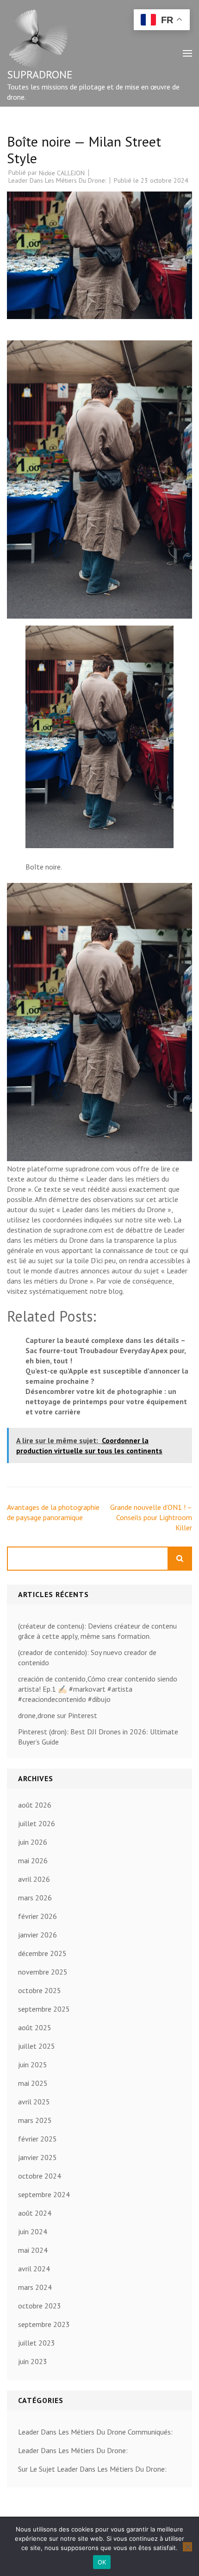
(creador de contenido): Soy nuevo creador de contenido (87, 1657)
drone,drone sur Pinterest (58, 1715)
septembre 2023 (44, 2324)
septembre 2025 (44, 2009)
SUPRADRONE (40, 74)
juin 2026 (33, 1842)
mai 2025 (33, 2083)
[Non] (187, 2547)
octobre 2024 (40, 2176)
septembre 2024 (44, 2194)
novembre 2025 (43, 1972)
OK (102, 2562)
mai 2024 (33, 2250)
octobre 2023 (40, 2306)
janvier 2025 (37, 2157)
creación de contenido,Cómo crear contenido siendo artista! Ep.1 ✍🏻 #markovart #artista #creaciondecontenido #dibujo (98, 1689)
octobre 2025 (40, 1990)
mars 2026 (35, 1898)
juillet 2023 (37, 2343)
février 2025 (37, 2139)
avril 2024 (34, 2269)
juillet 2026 (37, 1823)
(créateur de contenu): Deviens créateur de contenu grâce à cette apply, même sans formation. (97, 1631)
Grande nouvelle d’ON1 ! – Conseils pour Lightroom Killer (151, 1517)
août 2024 (35, 2213)
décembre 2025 (42, 1953)
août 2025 (35, 2027)
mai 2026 (33, 1860)
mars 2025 (35, 2120)
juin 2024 (33, 2231)
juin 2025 (33, 2065)
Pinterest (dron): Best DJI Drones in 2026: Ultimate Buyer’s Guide (98, 1737)
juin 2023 (33, 2361)
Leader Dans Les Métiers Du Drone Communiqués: (95, 2432)
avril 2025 (34, 2102)
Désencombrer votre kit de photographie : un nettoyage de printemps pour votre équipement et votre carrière (106, 1401)
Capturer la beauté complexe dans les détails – (106, 1340)
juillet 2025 (37, 2046)
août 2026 (35, 1805)
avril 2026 (34, 1879)
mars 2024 (35, 2287)
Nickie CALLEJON (62, 173)
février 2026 (37, 1916)
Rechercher (180, 1559)
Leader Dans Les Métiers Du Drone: (57, 180)
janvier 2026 (37, 1935)
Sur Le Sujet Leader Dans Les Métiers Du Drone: (92, 2469)
